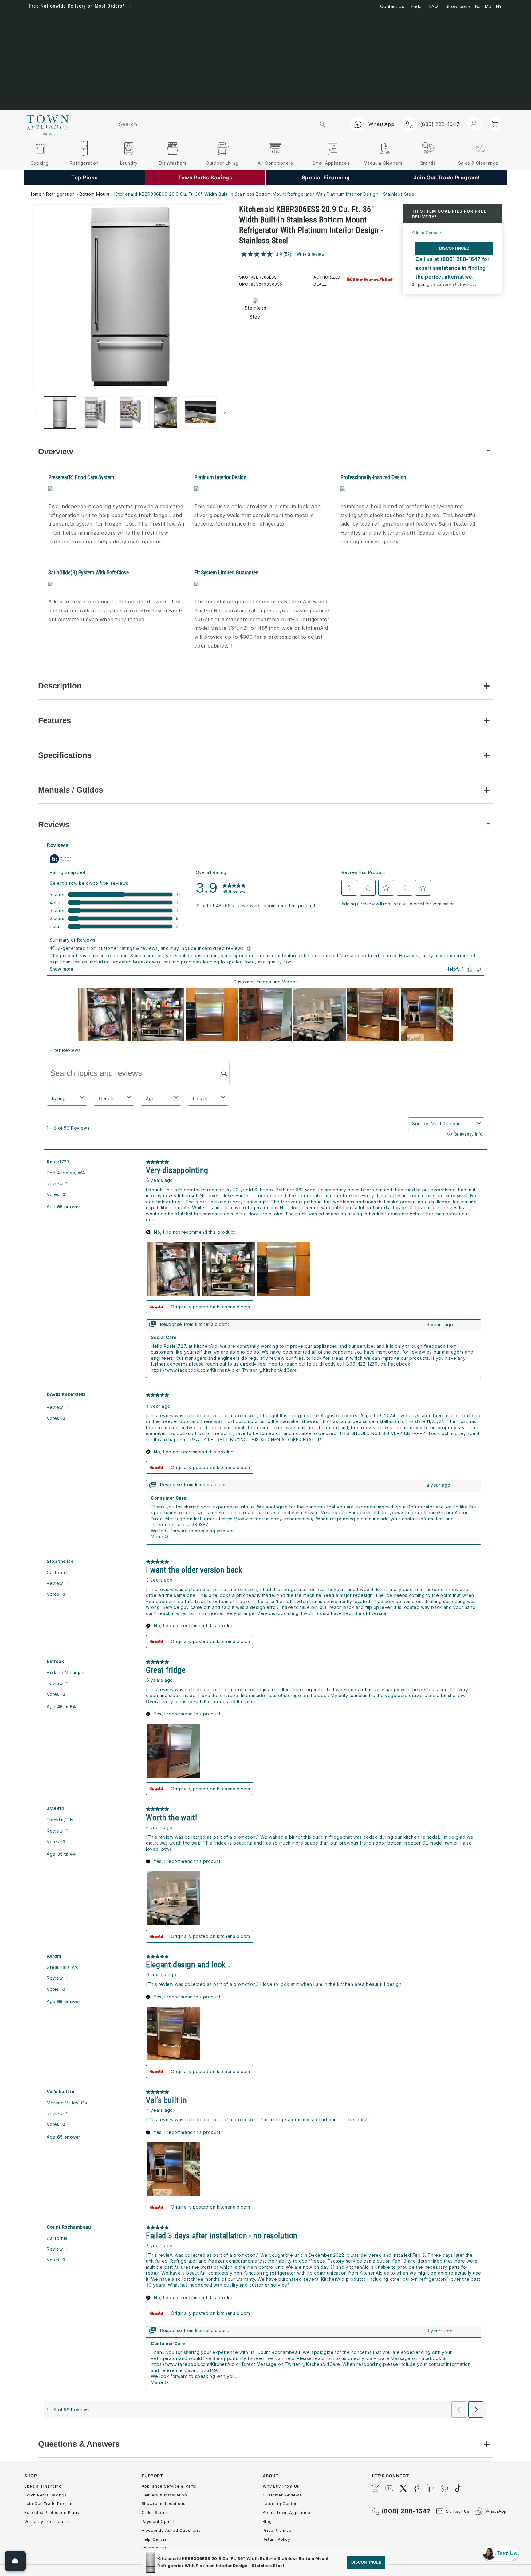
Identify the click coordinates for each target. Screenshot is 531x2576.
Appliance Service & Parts (169, 2486)
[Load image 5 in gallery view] (200, 412)
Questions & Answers (79, 2444)
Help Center (154, 2539)
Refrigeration (61, 194)
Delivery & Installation (164, 2495)
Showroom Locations (164, 2503)
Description (60, 686)
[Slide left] (36, 412)
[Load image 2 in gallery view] (95, 412)
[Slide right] (225, 412)
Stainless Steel (254, 312)
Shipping (421, 284)
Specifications (65, 755)
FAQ (434, 6)
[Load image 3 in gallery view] (130, 412)
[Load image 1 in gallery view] (60, 412)
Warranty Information (46, 2521)
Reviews (54, 825)
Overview (55, 452)
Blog (267, 2521)
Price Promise (277, 2530)
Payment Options (159, 2521)
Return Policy (277, 2539)
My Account (154, 2548)
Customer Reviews (282, 2495)
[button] (495, 124)
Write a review (310, 254)
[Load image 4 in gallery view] (165, 412)
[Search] (323, 124)
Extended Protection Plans (52, 2512)
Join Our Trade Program (49, 2503)
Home (35, 194)
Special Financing (43, 2486)
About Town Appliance (287, 2512)
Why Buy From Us (281, 2486)
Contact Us (392, 6)
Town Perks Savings (45, 2495)
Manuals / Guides (71, 790)
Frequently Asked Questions (171, 2530)
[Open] (15, 2561)
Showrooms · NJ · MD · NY (474, 6)
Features (55, 720)
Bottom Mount (95, 194)
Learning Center (280, 2503)
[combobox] (214, 124)
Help (417, 6)
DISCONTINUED (454, 248)
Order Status (155, 2512)
